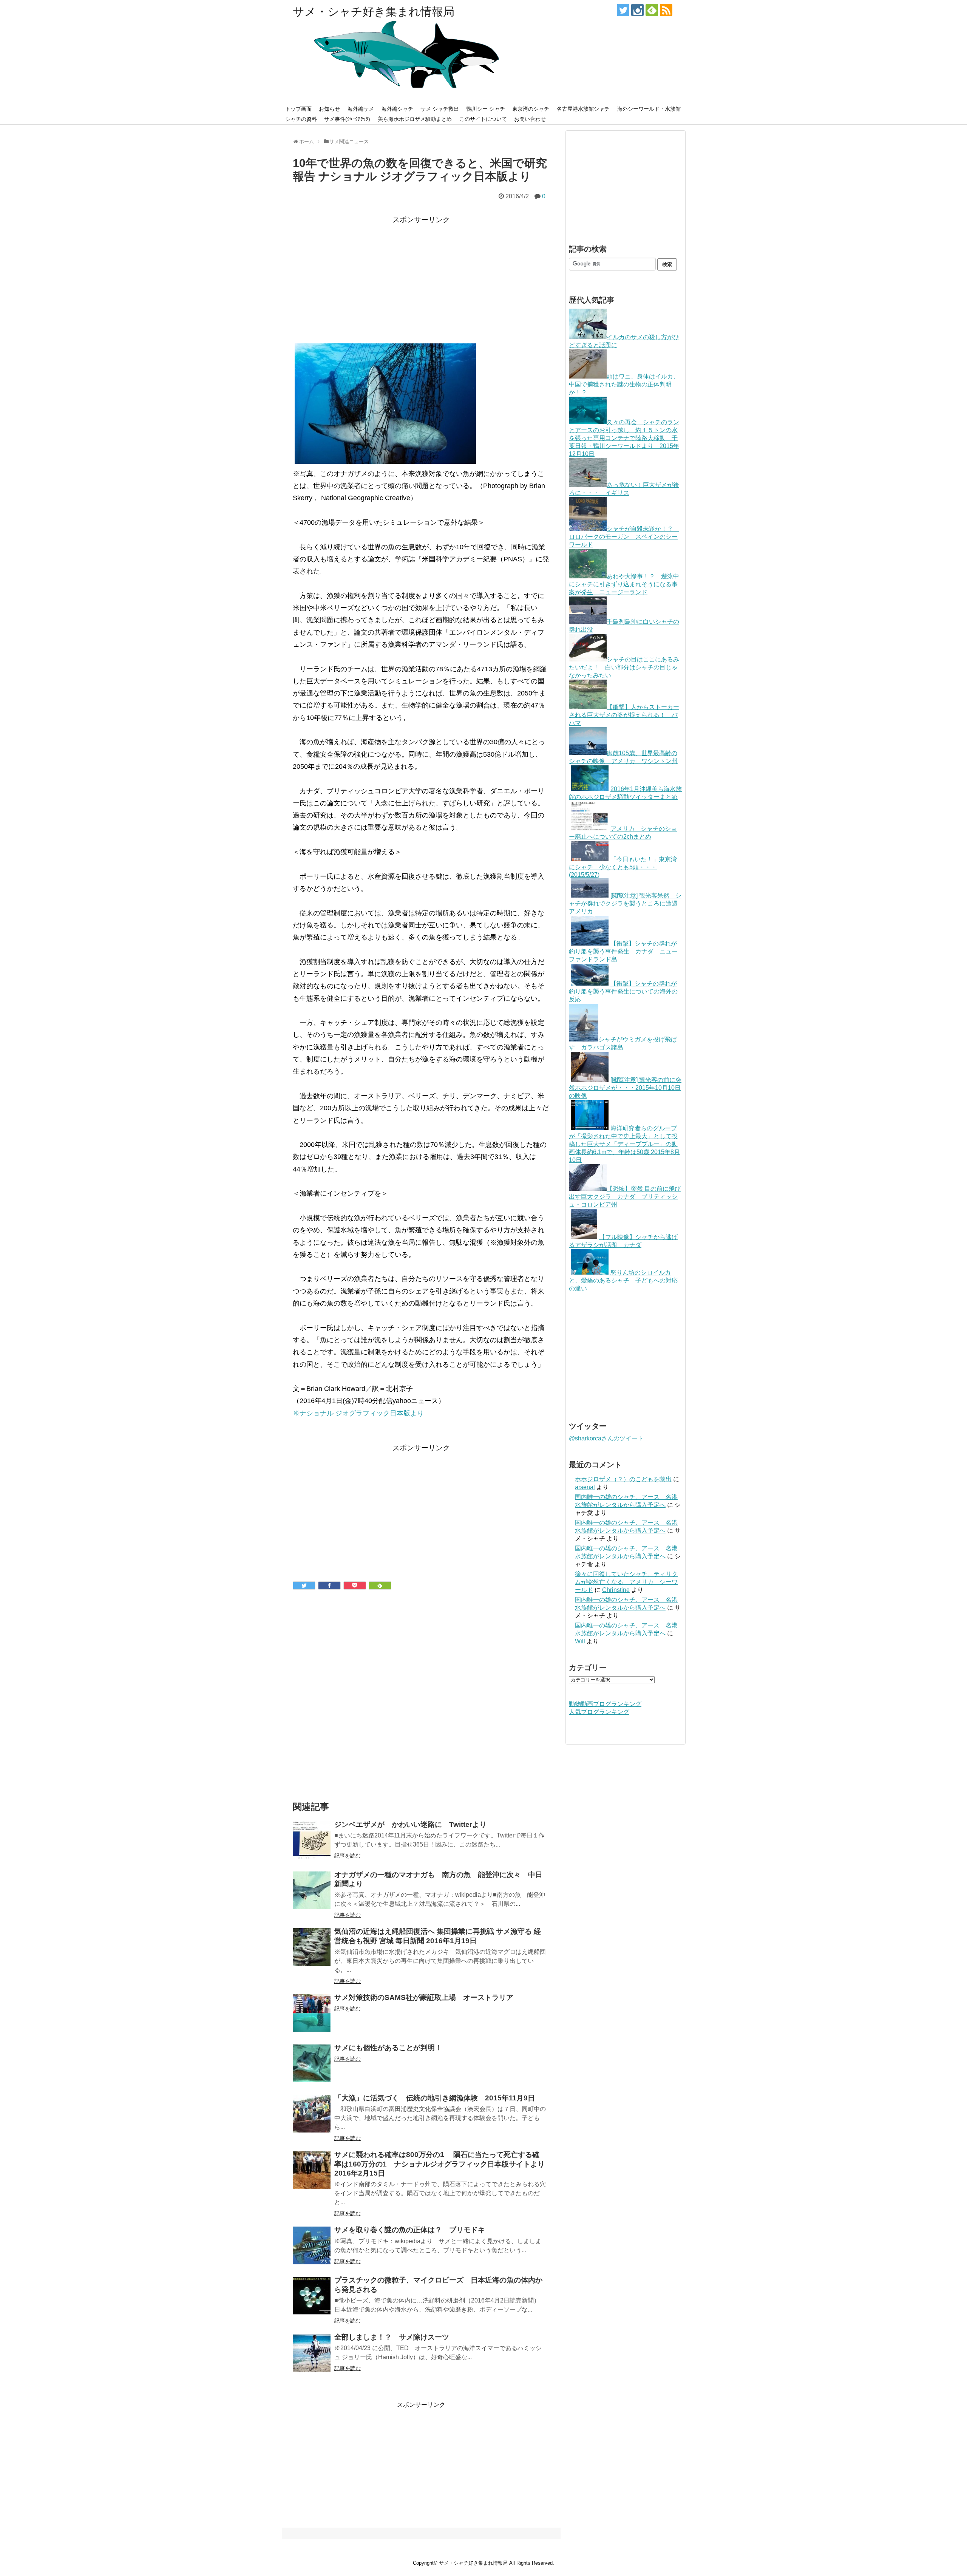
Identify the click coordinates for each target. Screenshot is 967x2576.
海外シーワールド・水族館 (649, 109)
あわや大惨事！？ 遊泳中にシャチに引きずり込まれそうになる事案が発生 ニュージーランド (624, 584)
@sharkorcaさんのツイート (606, 1438)
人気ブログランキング (599, 1712)
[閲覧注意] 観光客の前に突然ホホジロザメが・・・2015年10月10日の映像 (625, 1088)
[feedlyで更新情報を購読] (652, 10)
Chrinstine (616, 1590)
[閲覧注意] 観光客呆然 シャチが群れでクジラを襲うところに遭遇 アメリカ (626, 903)
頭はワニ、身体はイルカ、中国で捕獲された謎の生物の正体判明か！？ (624, 384)
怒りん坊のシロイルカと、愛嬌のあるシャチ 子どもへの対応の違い (623, 1280)
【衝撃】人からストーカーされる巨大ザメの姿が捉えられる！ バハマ (624, 715)
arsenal (585, 1487)
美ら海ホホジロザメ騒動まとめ (415, 119)
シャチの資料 (301, 119)
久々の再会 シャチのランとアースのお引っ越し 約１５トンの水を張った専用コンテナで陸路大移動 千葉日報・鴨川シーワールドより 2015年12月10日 (624, 438)
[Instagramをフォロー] (637, 10)
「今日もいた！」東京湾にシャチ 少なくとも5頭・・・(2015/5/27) (623, 867)
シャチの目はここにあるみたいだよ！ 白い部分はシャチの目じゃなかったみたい (624, 667)
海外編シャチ (397, 109)
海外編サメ (361, 109)
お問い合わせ (530, 119)
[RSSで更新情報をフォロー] (666, 10)
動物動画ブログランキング (605, 1704)
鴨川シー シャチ (486, 109)
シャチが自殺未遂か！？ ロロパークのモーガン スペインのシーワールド (624, 537)
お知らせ (329, 109)
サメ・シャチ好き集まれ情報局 (374, 12)
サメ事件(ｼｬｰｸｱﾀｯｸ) (347, 119)
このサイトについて (483, 119)
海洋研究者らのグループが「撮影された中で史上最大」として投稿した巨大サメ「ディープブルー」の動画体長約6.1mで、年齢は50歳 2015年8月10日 (624, 1144)
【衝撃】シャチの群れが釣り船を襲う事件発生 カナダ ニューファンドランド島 (623, 951)
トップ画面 (298, 109)
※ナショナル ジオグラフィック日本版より (360, 1413)
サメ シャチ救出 (440, 109)
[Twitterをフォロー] (623, 10)
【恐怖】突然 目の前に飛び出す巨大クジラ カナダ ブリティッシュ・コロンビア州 (625, 1197)
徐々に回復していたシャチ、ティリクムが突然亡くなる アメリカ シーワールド (626, 1582)
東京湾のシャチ (531, 109)
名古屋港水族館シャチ (583, 109)
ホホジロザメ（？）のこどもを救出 (623, 1479)
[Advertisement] (421, 279)
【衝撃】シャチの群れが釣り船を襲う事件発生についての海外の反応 (623, 991)
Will (580, 1641)
